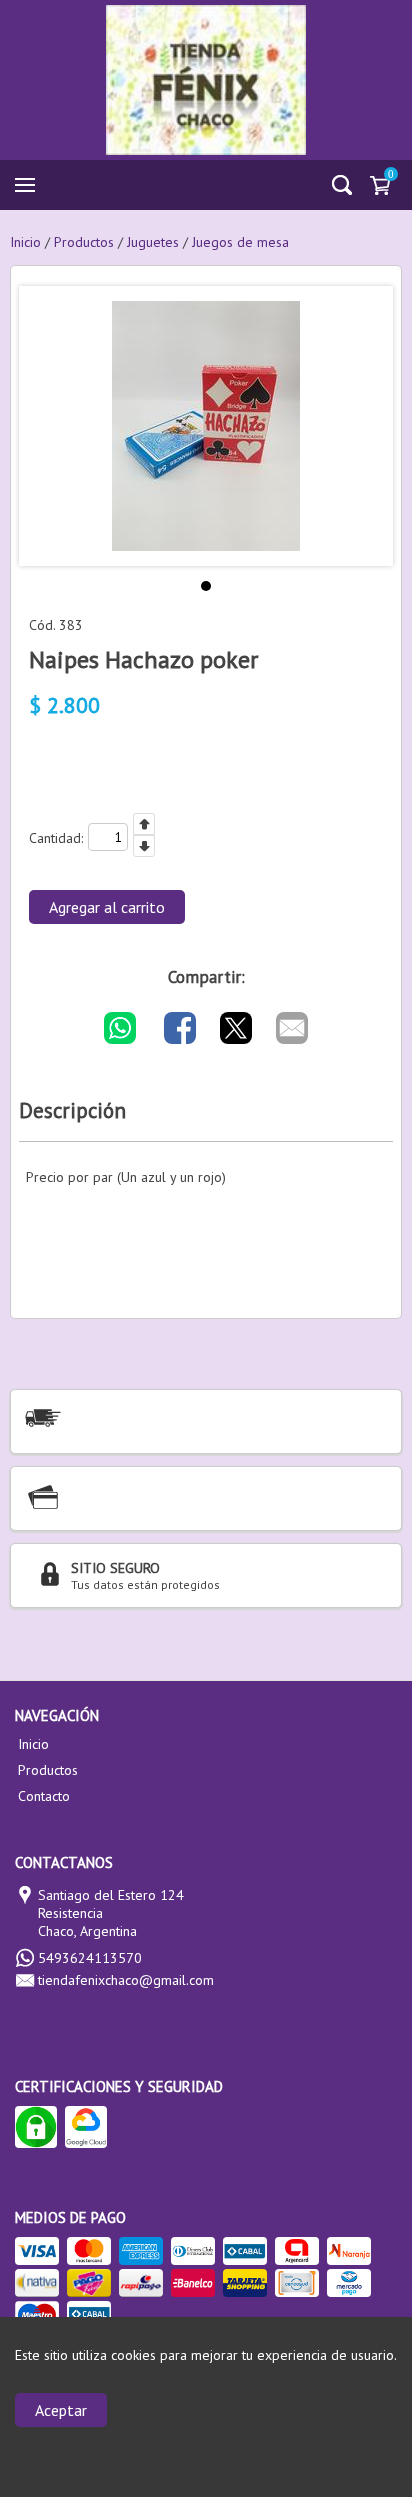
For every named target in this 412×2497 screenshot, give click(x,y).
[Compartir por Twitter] (236, 1028)
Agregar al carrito (107, 907)
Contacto (44, 1796)
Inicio (33, 1744)
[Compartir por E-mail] (292, 1028)
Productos (48, 1770)
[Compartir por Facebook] (180, 1028)
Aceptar (61, 2410)
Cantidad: (56, 838)
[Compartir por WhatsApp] (120, 1028)
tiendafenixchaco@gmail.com (126, 1980)
